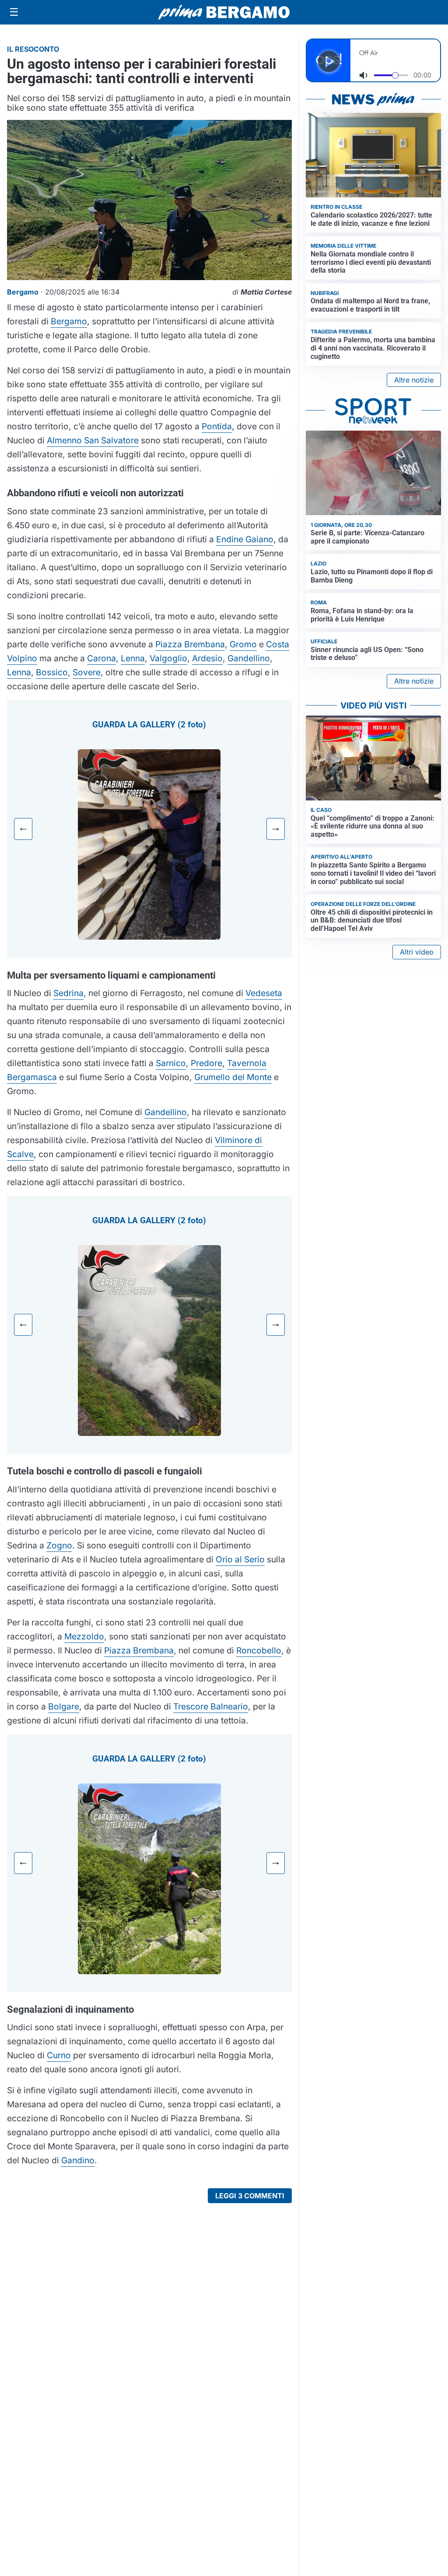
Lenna (133, 658)
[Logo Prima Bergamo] (224, 12)
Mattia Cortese (266, 292)
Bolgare (64, 1706)
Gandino (78, 2160)
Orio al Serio (240, 1559)
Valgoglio (168, 658)
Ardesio (207, 658)
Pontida (217, 426)
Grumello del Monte (233, 1077)
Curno (59, 2055)
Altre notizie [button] (414, 380)
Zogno (59, 1545)
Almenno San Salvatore (93, 440)
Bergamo (69, 321)
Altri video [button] (417, 952)
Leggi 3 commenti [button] (250, 2196)
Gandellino (249, 658)
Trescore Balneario (211, 1706)
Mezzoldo (84, 1636)
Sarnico (171, 1063)
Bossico (52, 672)
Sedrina (68, 993)
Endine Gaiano (245, 539)
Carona (101, 658)
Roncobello (259, 1650)
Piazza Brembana (190, 644)
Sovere (87, 672)
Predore (206, 1063)
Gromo (243, 644)
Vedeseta (264, 993)
